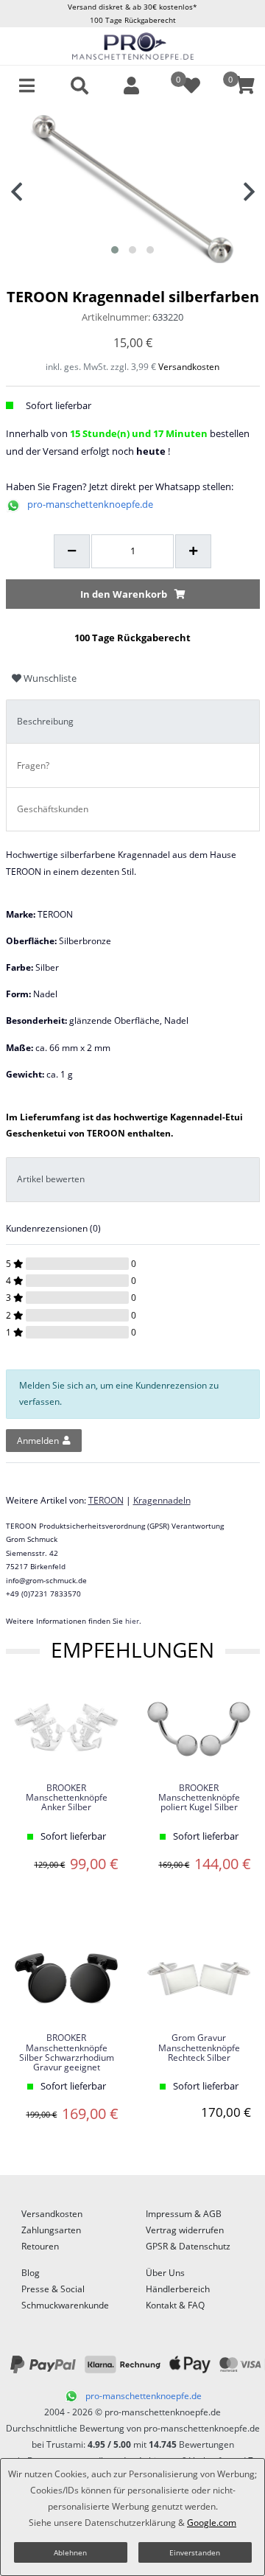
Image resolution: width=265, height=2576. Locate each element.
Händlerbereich (178, 2289)
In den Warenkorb (124, 594)
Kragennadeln (162, 1500)
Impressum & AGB (184, 2214)
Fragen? (33, 765)
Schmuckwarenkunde (65, 2305)
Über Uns (165, 2273)
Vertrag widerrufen (185, 2230)
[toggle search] (79, 85)
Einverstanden (195, 2552)
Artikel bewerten (51, 1179)
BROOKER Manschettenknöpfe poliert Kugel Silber (199, 1798)
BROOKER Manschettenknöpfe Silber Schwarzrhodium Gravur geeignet (67, 2053)
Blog (31, 2273)
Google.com (212, 2523)
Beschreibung (45, 721)
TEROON (106, 1500)
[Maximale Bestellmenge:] (193, 551)
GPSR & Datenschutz (188, 2246)
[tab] (133, 722)
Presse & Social (53, 2289)
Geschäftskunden (53, 809)
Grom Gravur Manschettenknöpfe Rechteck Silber (199, 2048)
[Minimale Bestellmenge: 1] (72, 551)
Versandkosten (189, 367)
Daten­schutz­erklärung (130, 2523)
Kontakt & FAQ (175, 2305)
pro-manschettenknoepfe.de (90, 504)
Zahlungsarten (51, 2230)
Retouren (40, 2246)
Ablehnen (70, 2552)
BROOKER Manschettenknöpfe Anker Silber (67, 1798)
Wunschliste (49, 678)
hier (132, 1621)
